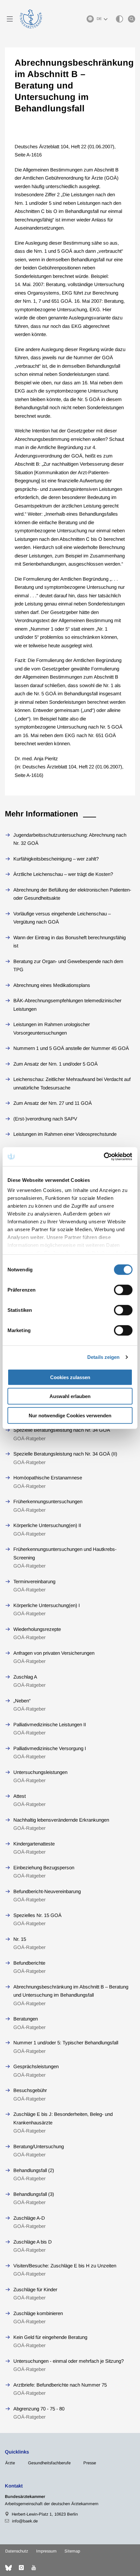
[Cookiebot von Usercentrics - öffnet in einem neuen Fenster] (104, 1157)
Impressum (46, 2551)
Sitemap (72, 2551)
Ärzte (10, 2463)
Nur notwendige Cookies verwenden (70, 1415)
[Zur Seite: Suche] (132, 19)
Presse (90, 2463)
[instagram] (21, 2568)
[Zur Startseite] (31, 19)
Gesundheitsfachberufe (49, 2463)
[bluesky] (8, 2568)
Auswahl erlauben (70, 1396)
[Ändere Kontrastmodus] (119, 19)
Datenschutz (17, 2551)
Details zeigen (103, 1357)
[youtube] (34, 2568)
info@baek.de (25, 2521)
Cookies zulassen (70, 1377)
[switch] (123, 1290)
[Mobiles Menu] (10, 19)
